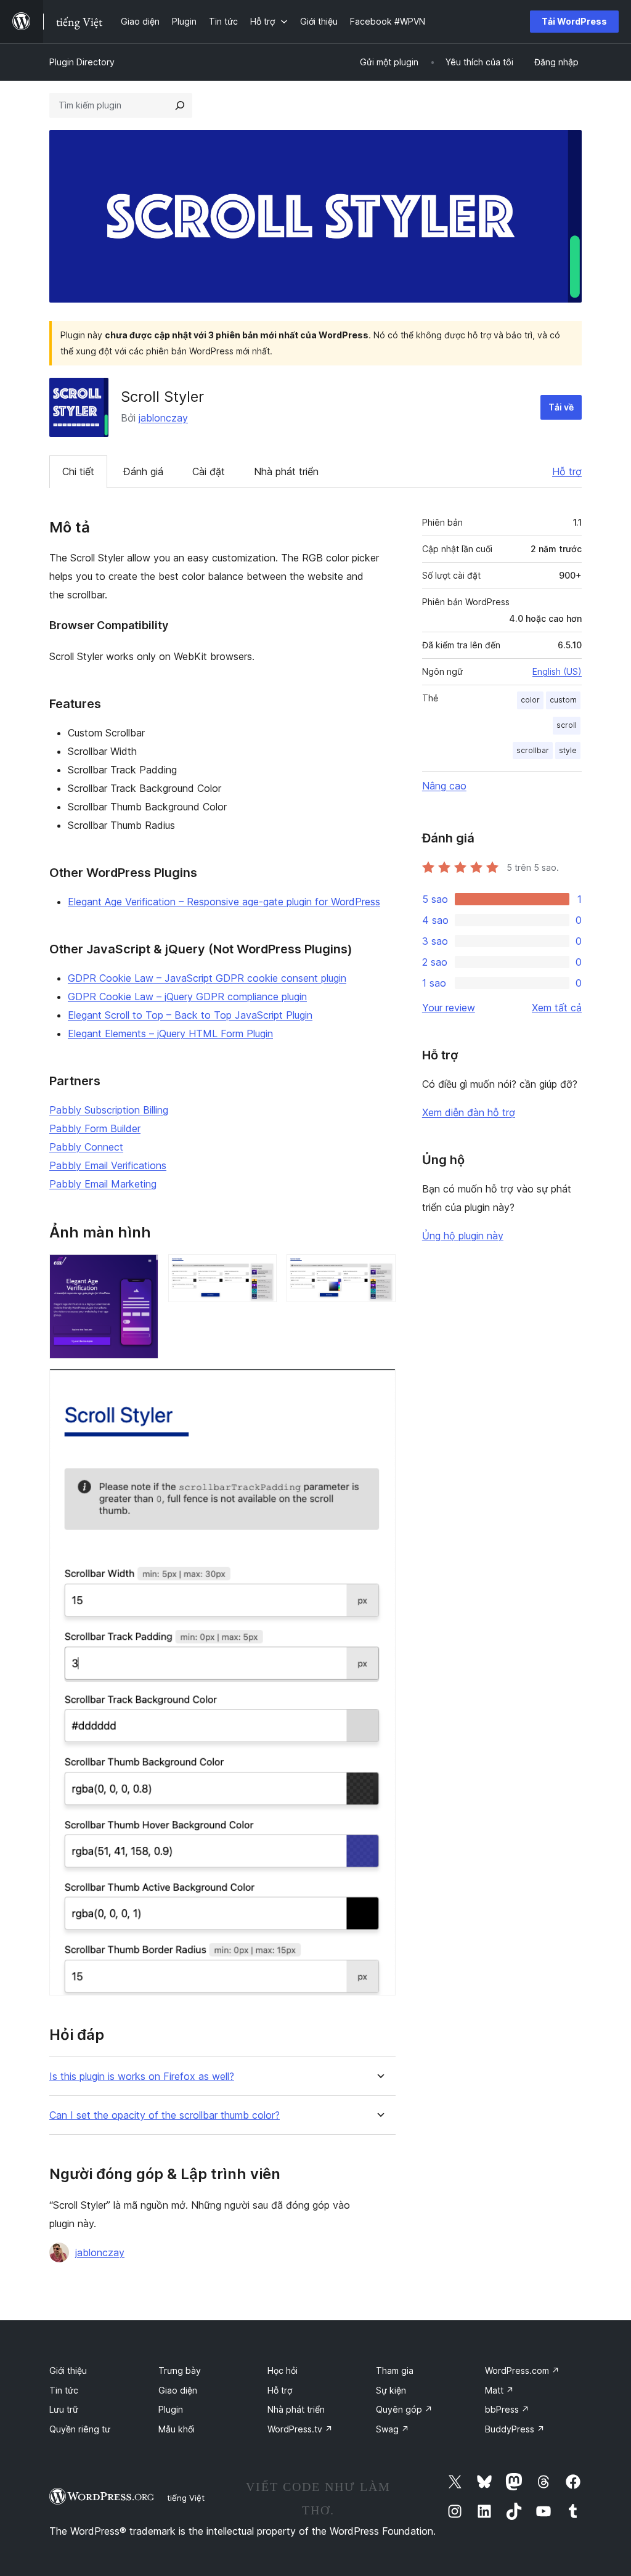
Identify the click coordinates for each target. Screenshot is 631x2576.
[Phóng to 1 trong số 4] (142, 1271)
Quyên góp (404, 2409)
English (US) (557, 671)
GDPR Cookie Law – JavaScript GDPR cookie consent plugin (207, 978)
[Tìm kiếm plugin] (180, 105)
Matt (499, 2390)
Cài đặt (209, 471)
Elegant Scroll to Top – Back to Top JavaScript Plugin (190, 1015)
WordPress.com (522, 2370)
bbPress (507, 2409)
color (530, 700)
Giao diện (178, 2390)
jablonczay (163, 418)
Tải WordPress (574, 21)
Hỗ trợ (567, 471)
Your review (449, 1008)
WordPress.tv (300, 2429)
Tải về (561, 407)
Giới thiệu (68, 2370)
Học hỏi (283, 2370)
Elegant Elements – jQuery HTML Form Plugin (170, 1033)
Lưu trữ (64, 2409)
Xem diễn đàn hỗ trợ (469, 1112)
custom (563, 700)
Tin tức (64, 2390)
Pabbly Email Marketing (103, 1184)
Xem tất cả (557, 1008)
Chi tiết (78, 471)
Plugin (171, 2409)
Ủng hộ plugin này (463, 1236)
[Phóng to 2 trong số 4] (260, 1271)
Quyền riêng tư (80, 2429)
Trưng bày (180, 2370)
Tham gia (395, 2370)
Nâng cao (444, 786)
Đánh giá (143, 471)
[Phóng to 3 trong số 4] (379, 1271)
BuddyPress (515, 2429)
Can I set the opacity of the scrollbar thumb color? (165, 2115)
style (568, 750)
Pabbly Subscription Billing (109, 1110)
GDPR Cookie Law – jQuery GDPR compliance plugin (187, 997)
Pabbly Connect (86, 1147)
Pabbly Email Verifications (108, 1165)
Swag (393, 2429)
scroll (567, 725)
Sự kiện (391, 2390)
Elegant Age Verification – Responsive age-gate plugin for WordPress (224, 902)
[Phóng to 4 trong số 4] (379, 1385)
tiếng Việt (186, 2498)
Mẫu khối (177, 2429)
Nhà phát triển (286, 471)
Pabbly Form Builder (95, 1128)
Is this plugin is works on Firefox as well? (142, 2077)
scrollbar (533, 750)
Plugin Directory (82, 62)
